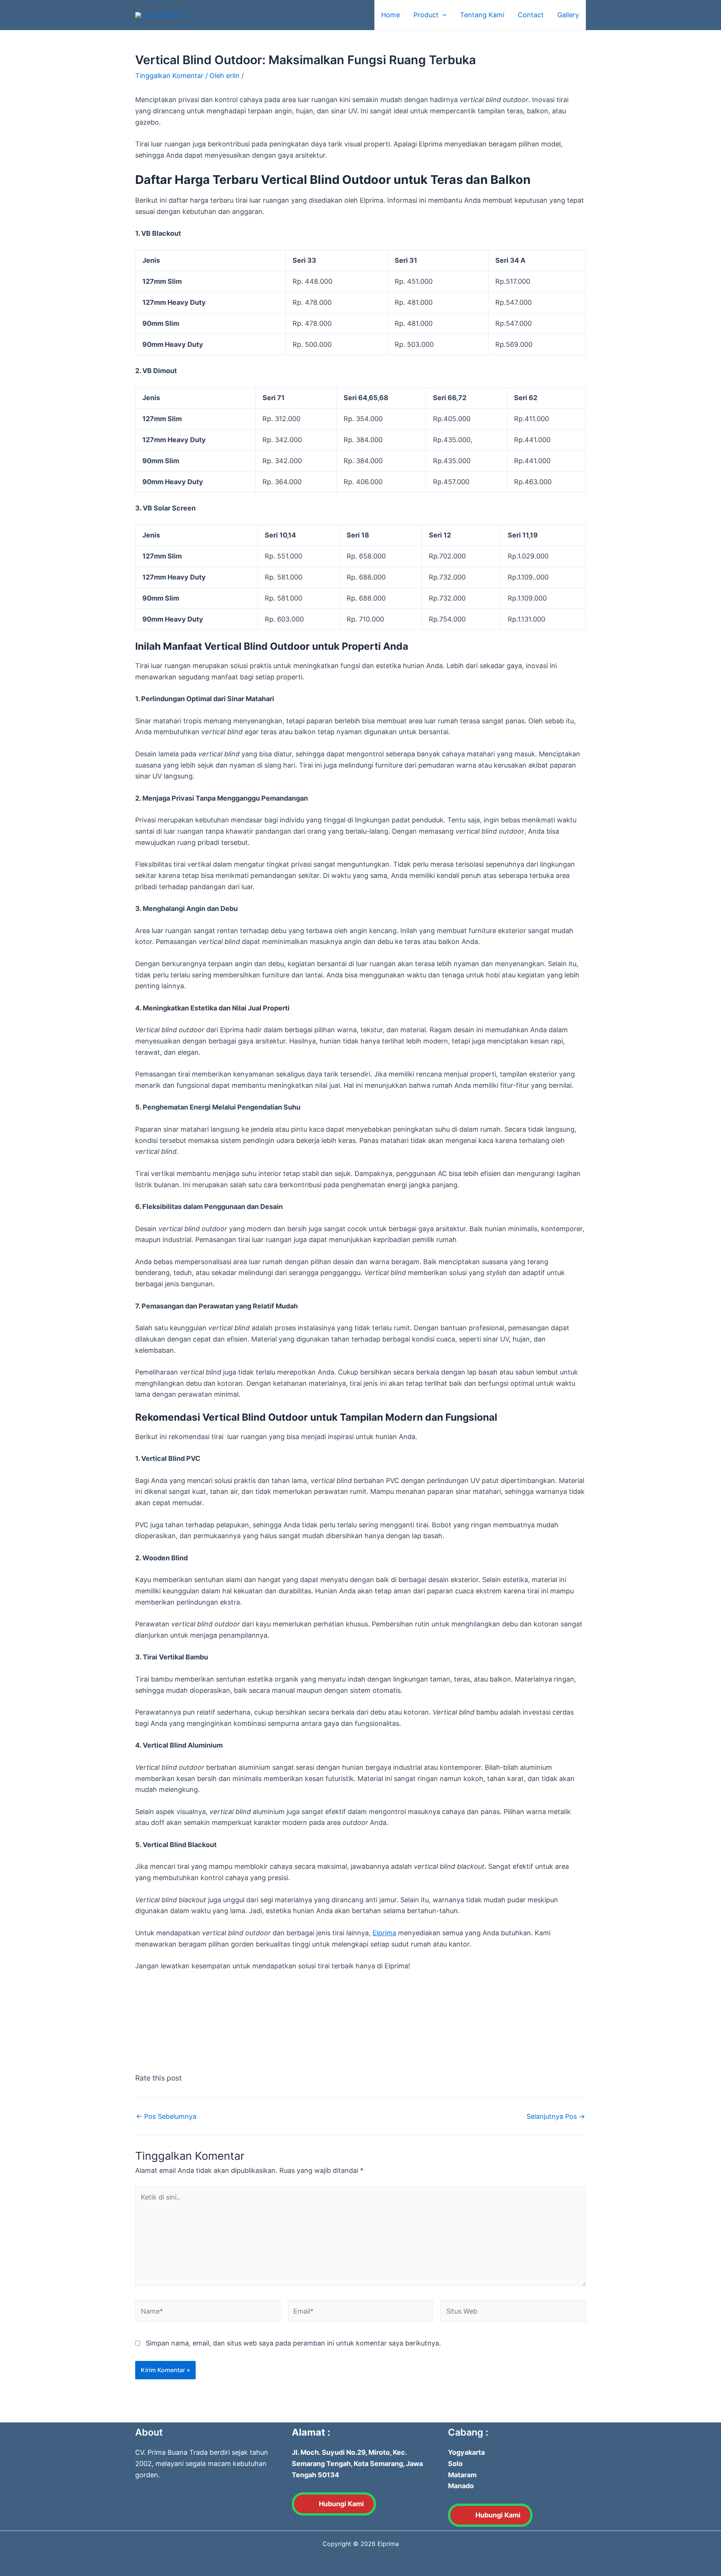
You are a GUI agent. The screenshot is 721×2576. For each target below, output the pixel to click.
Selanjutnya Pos (556, 2117)
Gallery (568, 15)
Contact (531, 15)
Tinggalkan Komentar (169, 76)
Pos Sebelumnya (166, 2117)
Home (391, 15)
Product (426, 15)
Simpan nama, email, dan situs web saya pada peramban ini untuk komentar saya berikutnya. (293, 2343)
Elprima (384, 1933)
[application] (443, 15)
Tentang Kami (482, 15)
